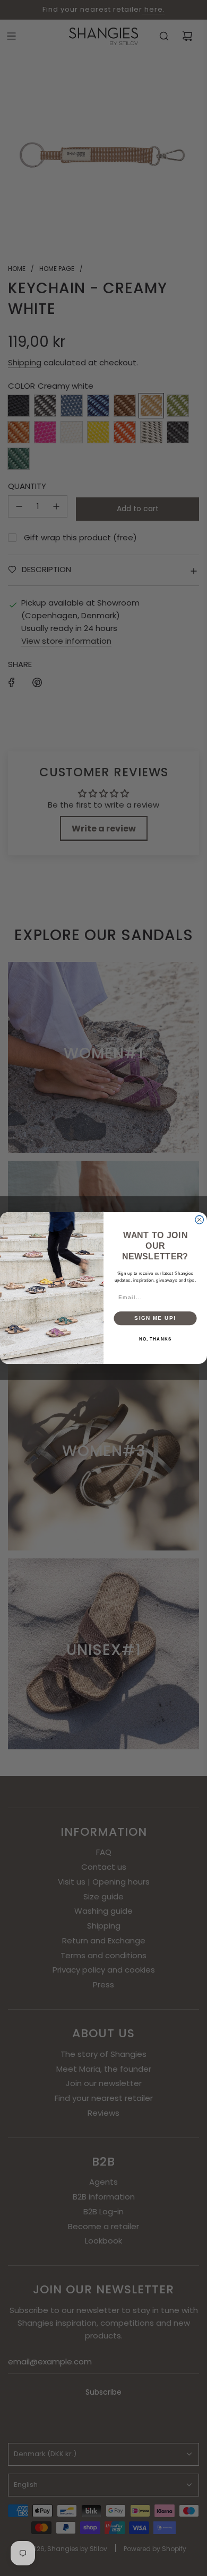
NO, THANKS (156, 1339)
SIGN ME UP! (155, 1318)
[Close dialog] (200, 1220)
